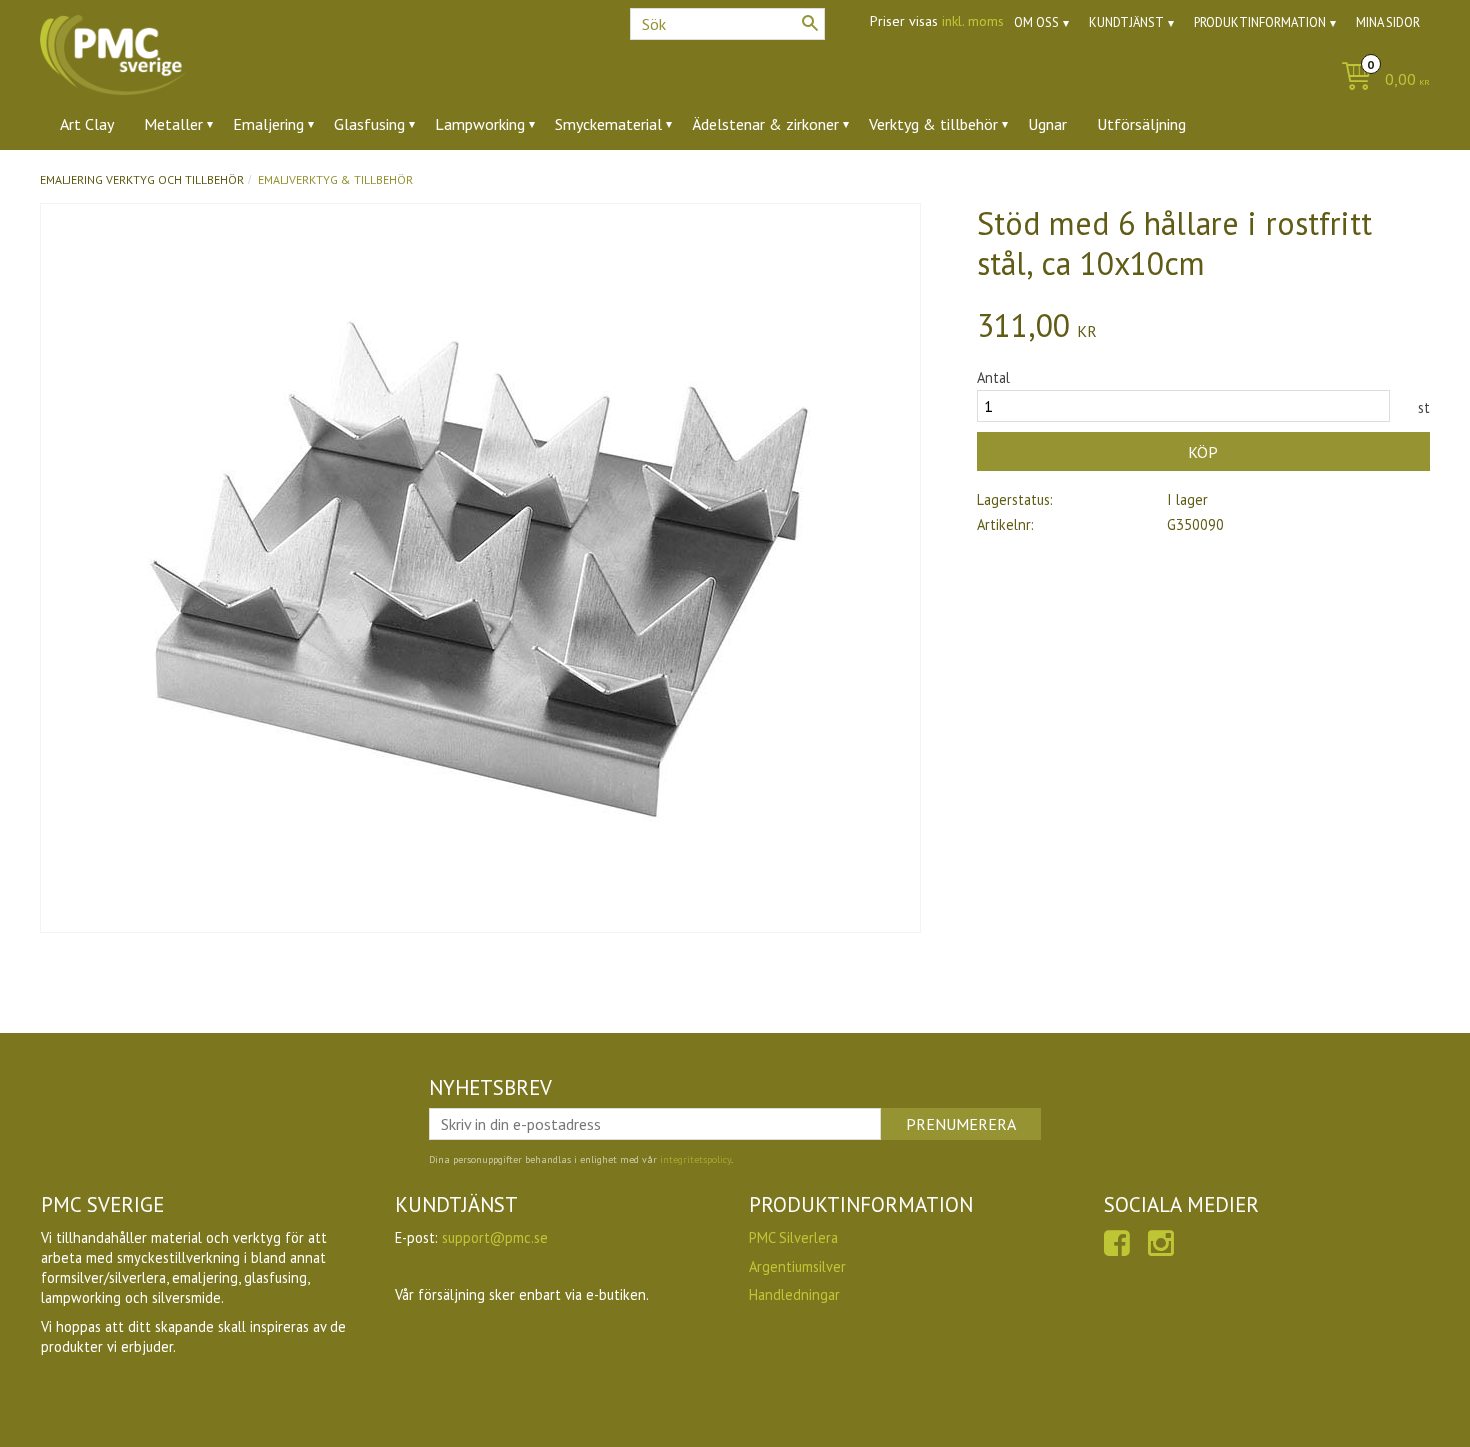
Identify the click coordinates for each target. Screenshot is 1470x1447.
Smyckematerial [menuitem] (608, 124)
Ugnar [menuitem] (1047, 124)
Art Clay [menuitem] (87, 124)
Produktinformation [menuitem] (1260, 22)
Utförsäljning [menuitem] (1141, 124)
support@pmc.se (495, 1237)
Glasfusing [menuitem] (369, 124)
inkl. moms (973, 21)
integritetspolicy (695, 1159)
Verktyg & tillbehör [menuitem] (933, 124)
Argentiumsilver (797, 1266)
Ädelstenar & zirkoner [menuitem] (765, 124)
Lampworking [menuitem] (480, 124)
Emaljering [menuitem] (268, 124)
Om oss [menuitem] (1036, 22)
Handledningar (794, 1294)
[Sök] (810, 23)
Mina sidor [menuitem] (1388, 22)
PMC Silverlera (793, 1237)
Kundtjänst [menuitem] (1126, 22)
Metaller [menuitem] (173, 124)
